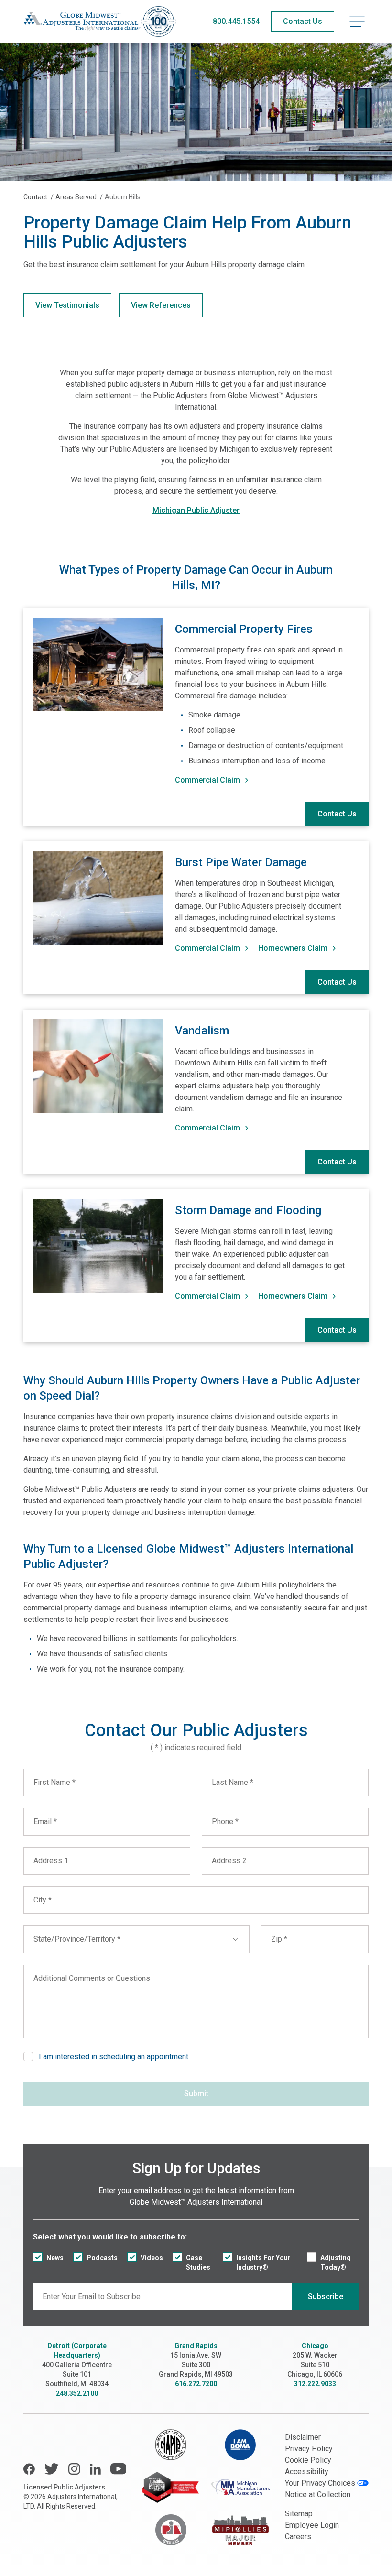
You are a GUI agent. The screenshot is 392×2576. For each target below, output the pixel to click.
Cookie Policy (308, 2460)
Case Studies (198, 2262)
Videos (152, 2258)
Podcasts (102, 2258)
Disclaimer (303, 2437)
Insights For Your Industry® (263, 2262)
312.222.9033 (315, 2384)
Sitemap (299, 2514)
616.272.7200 (196, 2384)
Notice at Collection (318, 2494)
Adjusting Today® (336, 2262)
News (55, 2258)
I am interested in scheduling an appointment (114, 2057)
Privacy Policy (309, 2449)
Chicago (315, 2346)
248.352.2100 (77, 2393)
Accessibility (307, 2472)
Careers (298, 2537)
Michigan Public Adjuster (196, 510)
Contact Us (337, 814)
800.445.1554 (236, 21)
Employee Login (312, 2525)
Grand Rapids (196, 2346)
